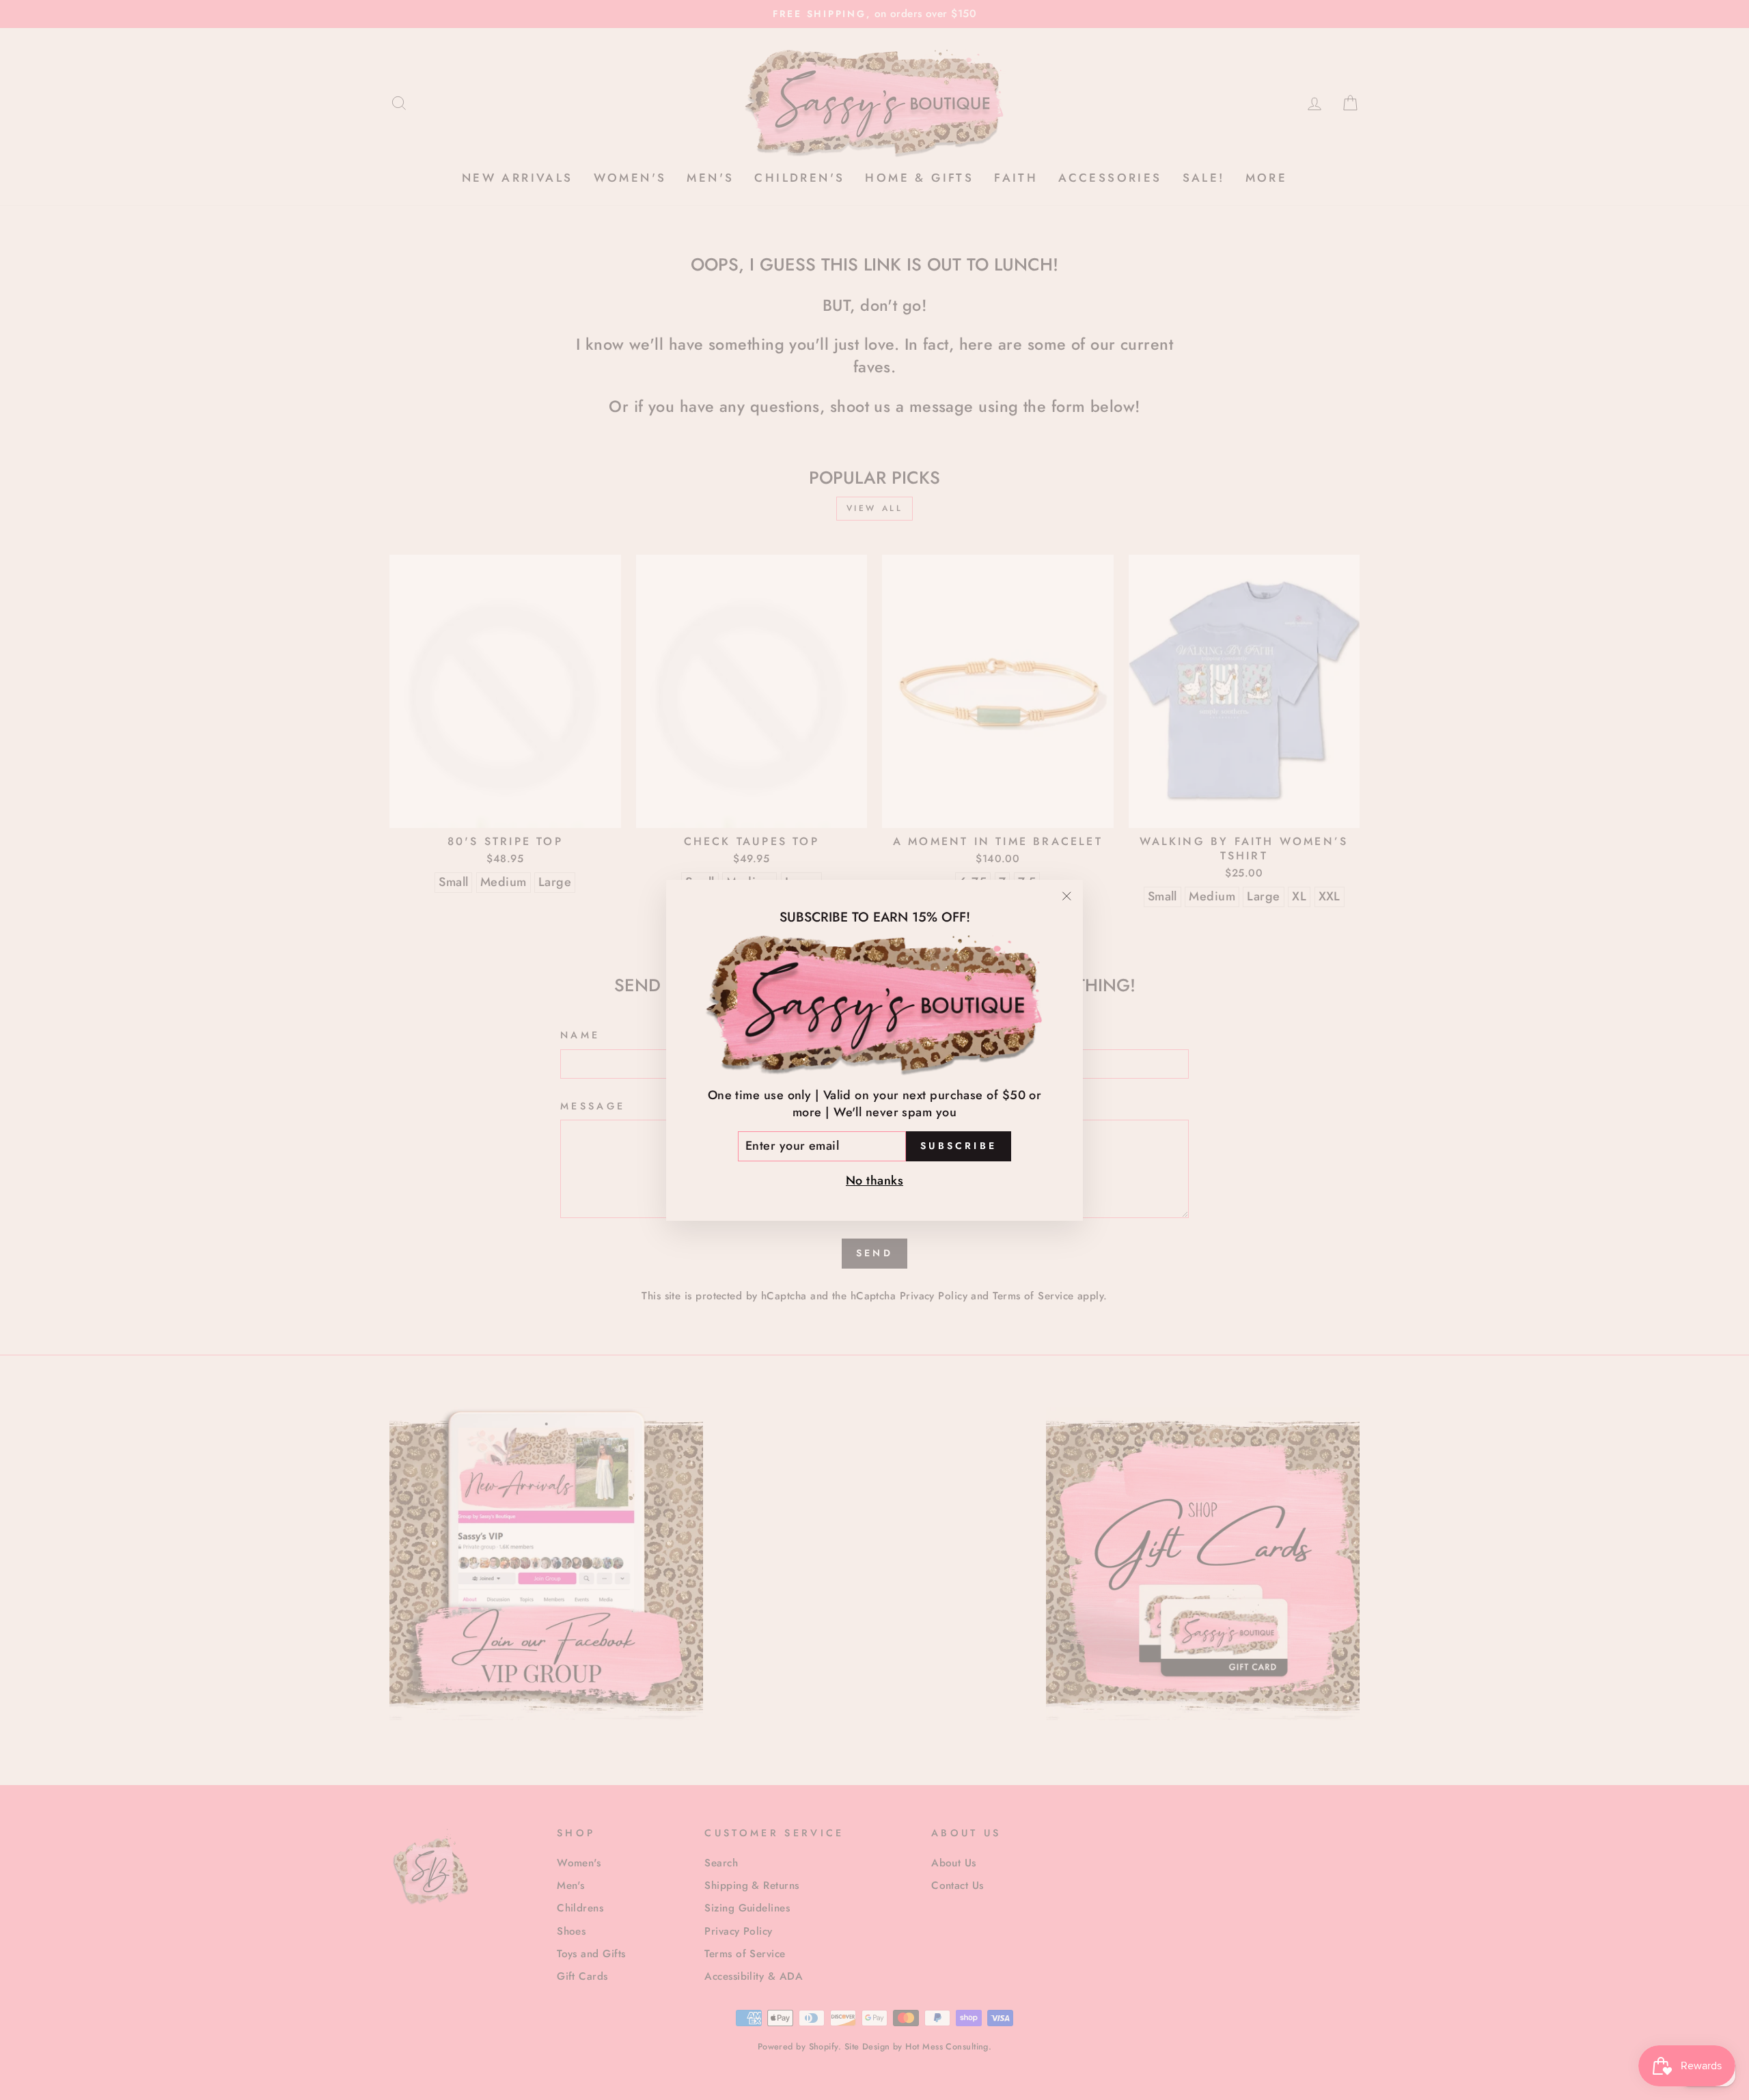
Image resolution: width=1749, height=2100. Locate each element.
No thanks (874, 1180)
